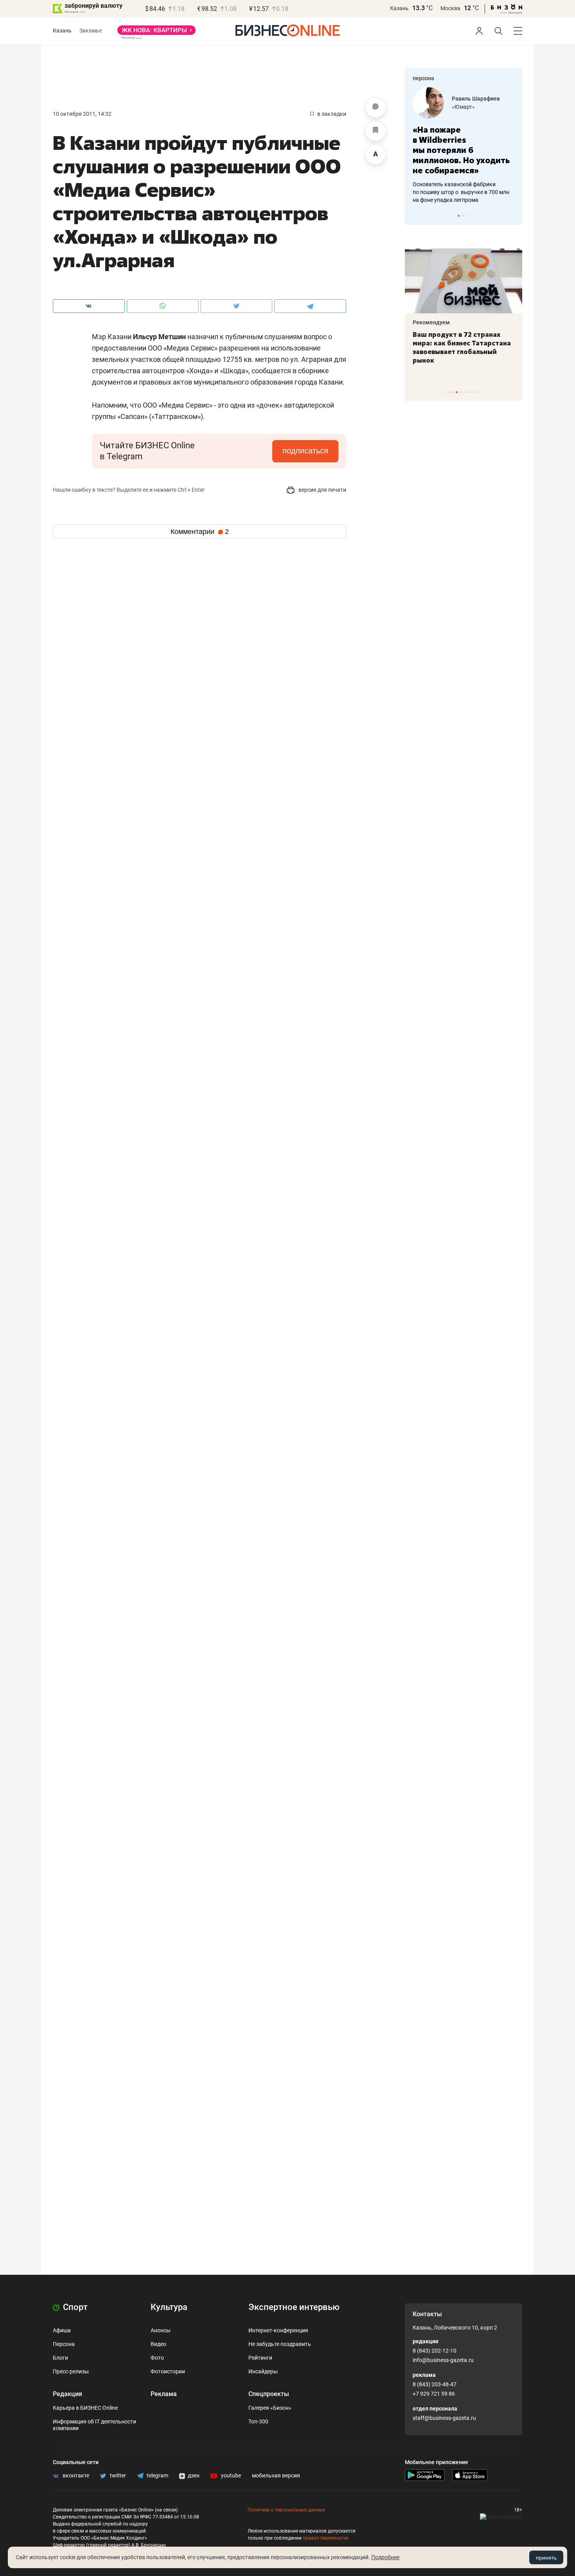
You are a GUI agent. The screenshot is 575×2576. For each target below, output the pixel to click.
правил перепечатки (326, 2538)
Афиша (62, 2330)
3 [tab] (466, 216)
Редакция (67, 2394)
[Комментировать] (376, 108)
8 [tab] (472, 392)
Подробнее (385, 2557)
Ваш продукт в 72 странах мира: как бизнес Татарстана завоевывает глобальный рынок (462, 347)
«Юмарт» (463, 107)
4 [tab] (457, 392)
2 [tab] (463, 216)
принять (546, 2558)
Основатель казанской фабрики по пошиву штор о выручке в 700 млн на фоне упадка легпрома (461, 192)
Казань (399, 8)
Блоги (60, 2358)
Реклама (164, 2394)
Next (514, 216)
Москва (450, 8)
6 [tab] (464, 392)
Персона (64, 2344)
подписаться (305, 451)
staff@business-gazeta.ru (444, 2418)
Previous (416, 216)
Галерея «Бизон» (270, 2408)
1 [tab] (459, 216)
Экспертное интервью (294, 2307)
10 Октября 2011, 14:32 (82, 114)
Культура (169, 2307)
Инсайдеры (263, 2371)
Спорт (74, 2307)
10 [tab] (480, 392)
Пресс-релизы (71, 2371)
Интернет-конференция (278, 2330)
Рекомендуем (431, 322)
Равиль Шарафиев (476, 99)
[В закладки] (376, 131)
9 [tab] (476, 392)
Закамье (91, 31)
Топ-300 (258, 2421)
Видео (158, 2344)
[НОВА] (156, 33)
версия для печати (322, 490)
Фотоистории (168, 2371)
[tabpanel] (464, 146)
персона (423, 78)
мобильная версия (276, 2475)
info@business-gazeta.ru (443, 2360)
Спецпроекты (269, 2394)
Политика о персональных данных (286, 2510)
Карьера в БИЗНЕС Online (85, 2408)
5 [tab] (461, 392)
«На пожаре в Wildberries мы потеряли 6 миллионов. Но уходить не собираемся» (461, 150)
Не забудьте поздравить (280, 2344)
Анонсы (161, 2330)
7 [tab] (468, 392)
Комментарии (200, 532)
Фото (157, 2358)
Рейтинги (260, 2358)
